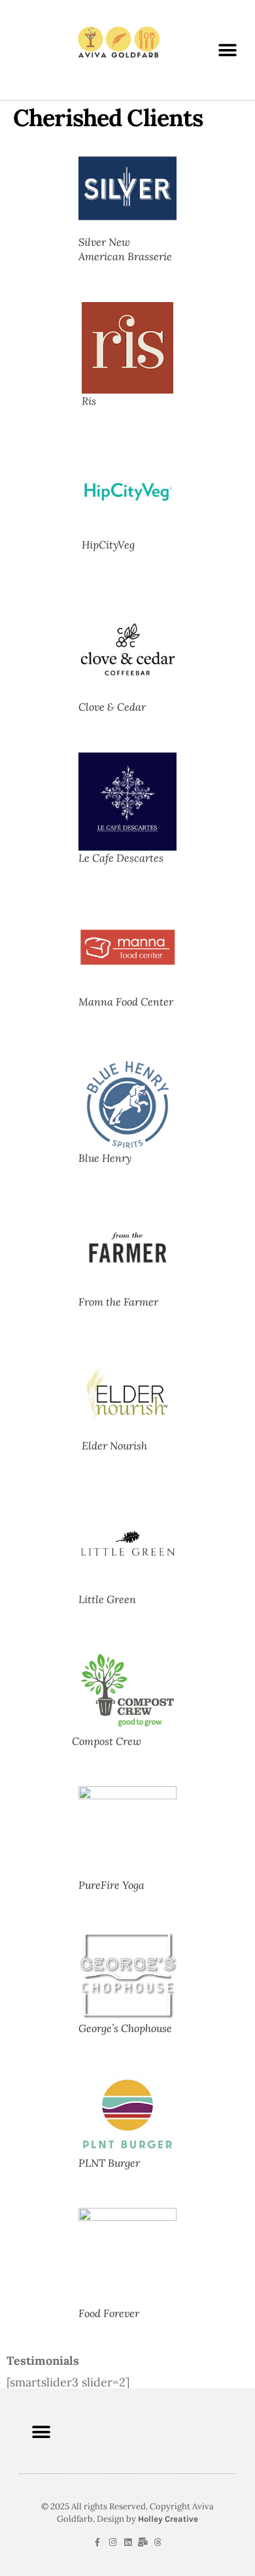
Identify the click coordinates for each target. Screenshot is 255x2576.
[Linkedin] (128, 2542)
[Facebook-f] (98, 2542)
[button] (227, 50)
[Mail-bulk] (143, 2542)
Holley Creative (168, 2519)
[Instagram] (113, 2542)
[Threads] (158, 2542)
